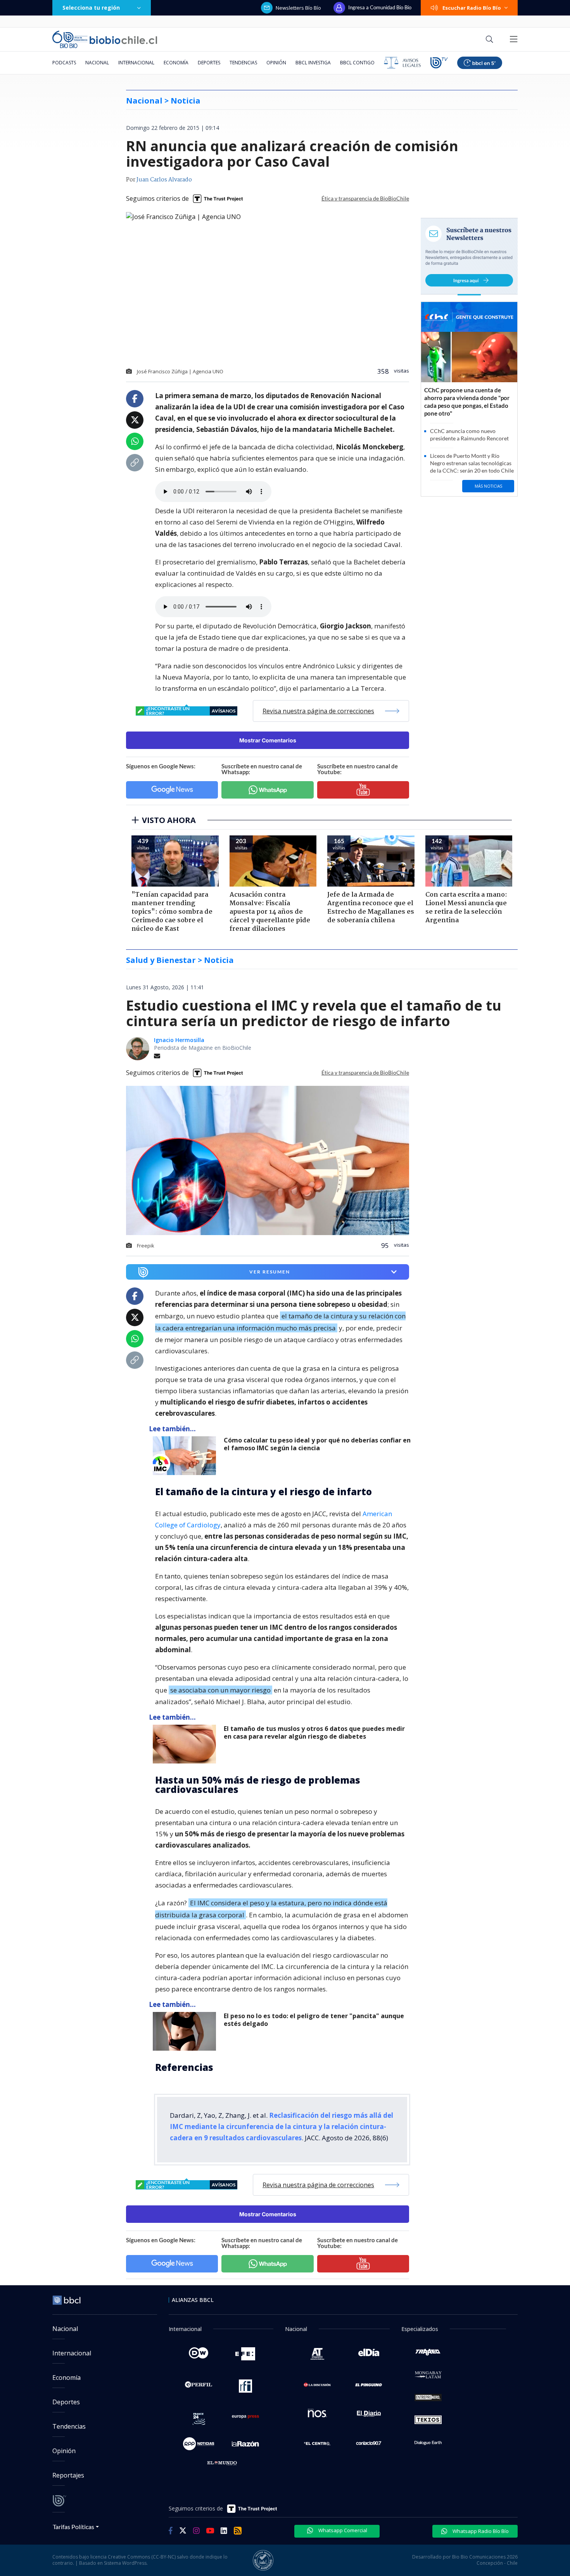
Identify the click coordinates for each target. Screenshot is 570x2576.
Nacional (97, 63)
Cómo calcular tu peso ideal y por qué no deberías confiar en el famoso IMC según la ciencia (317, 1444)
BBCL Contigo (357, 63)
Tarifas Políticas (73, 2527)
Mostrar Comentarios (268, 740)
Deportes (209, 63)
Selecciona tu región (91, 8)
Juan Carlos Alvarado (164, 180)
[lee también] (186, 1456)
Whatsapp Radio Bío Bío (480, 2531)
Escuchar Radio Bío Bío (472, 8)
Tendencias (243, 63)
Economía (176, 63)
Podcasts (64, 63)
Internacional (136, 63)
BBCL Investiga (313, 63)
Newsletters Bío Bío (298, 8)
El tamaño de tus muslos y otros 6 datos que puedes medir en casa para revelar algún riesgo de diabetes (314, 1733)
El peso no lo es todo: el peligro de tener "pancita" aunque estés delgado (314, 2020)
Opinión (276, 63)
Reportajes (68, 2475)
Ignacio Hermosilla (179, 1040)
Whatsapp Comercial (342, 2530)
